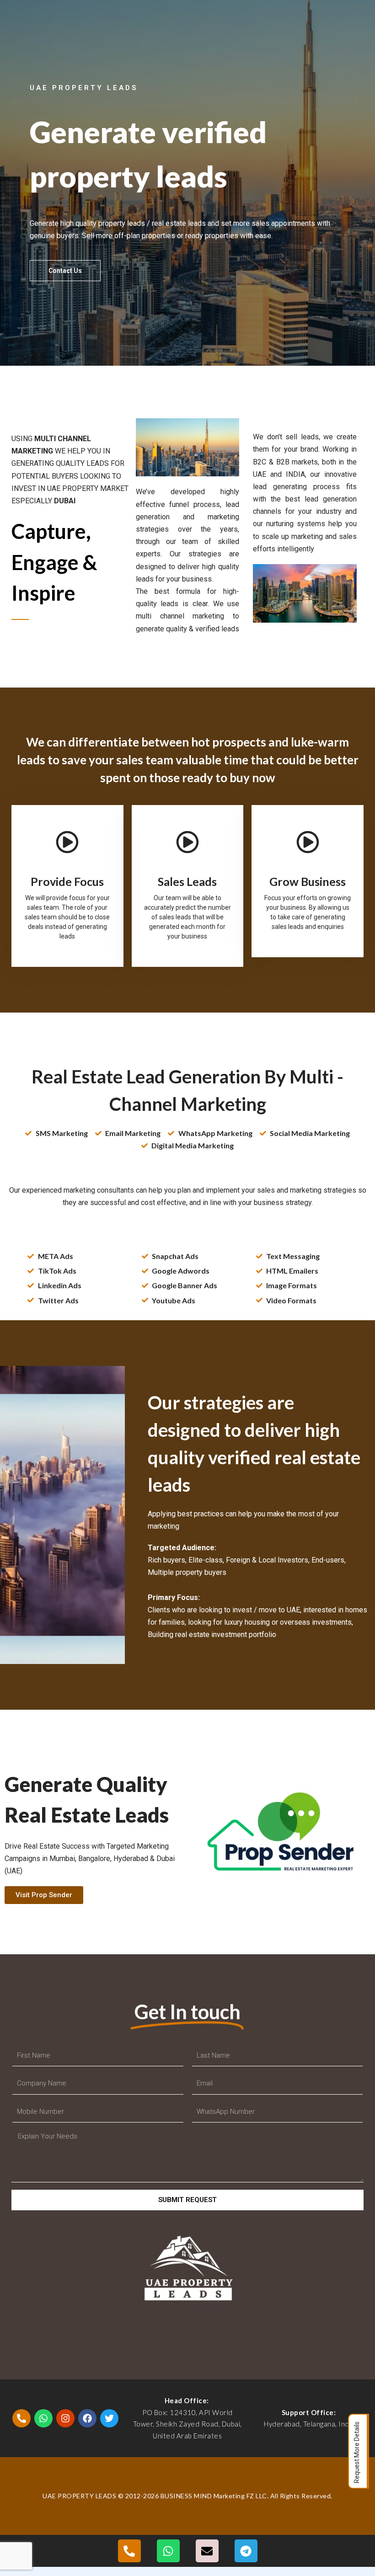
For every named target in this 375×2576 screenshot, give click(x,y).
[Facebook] (87, 2418)
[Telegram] (246, 2551)
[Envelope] (207, 2551)
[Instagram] (65, 2418)
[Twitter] (109, 2418)
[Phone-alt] (21, 2418)
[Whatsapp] (43, 2418)
